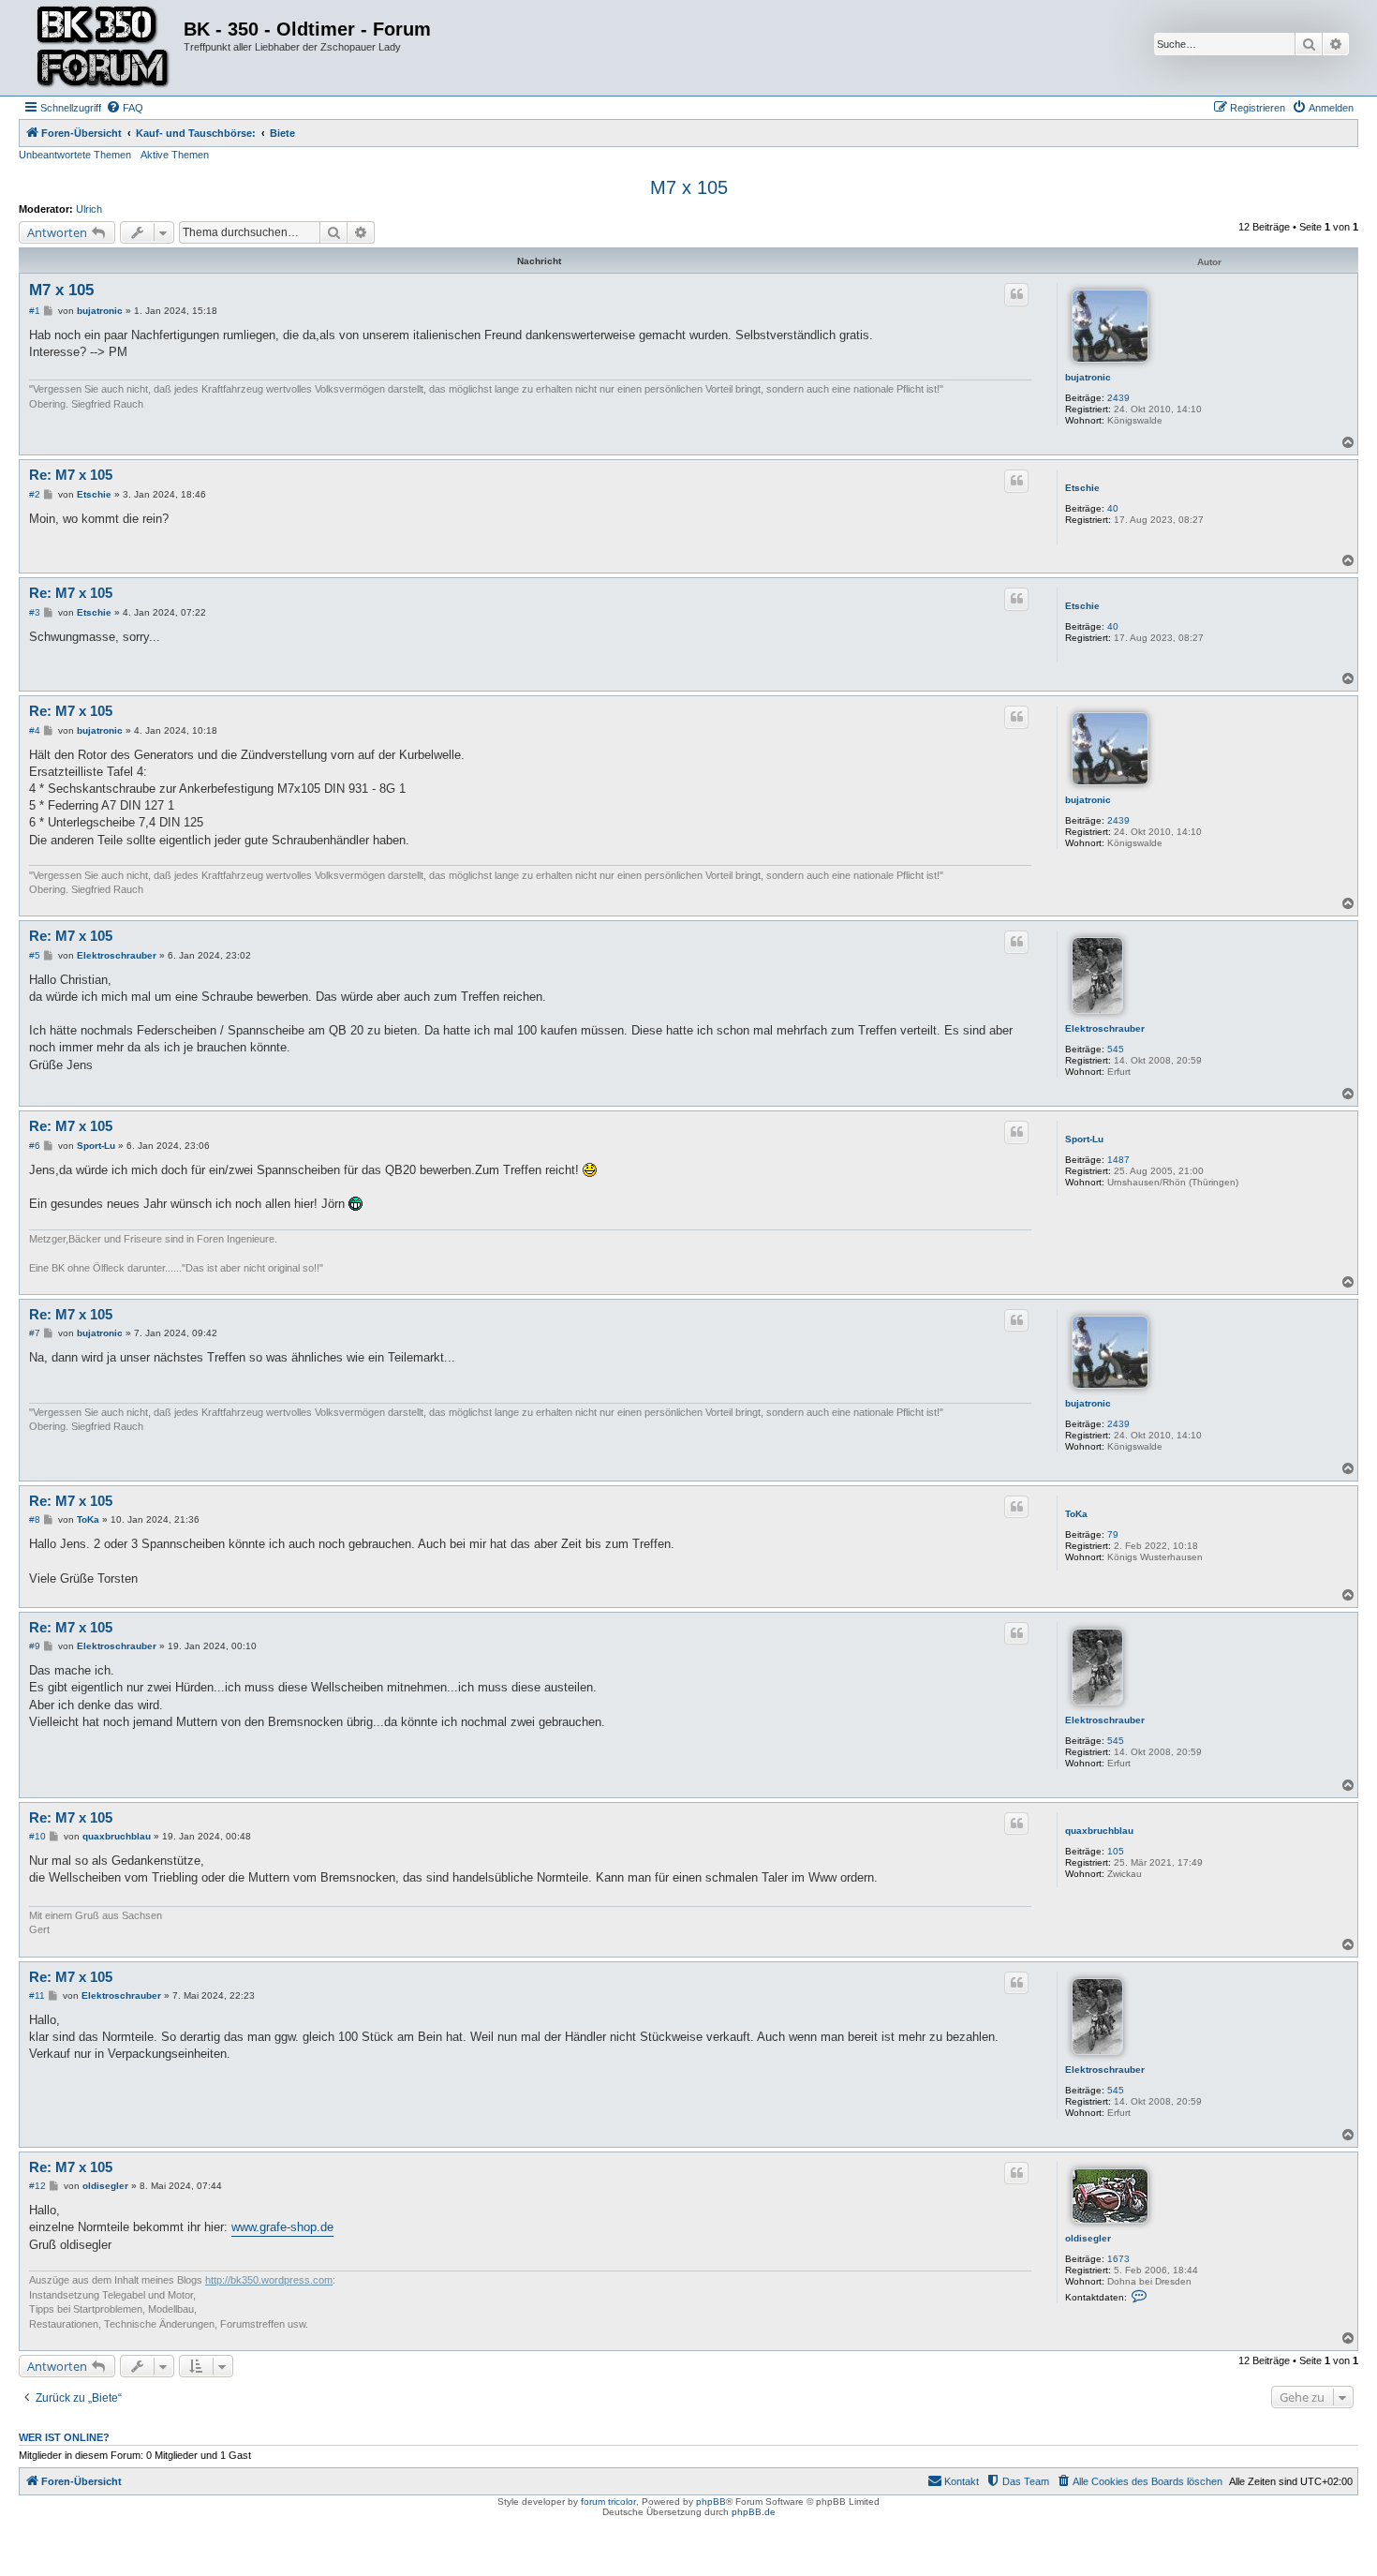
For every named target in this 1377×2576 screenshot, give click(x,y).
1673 (1118, 2259)
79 (1113, 1534)
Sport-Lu (1084, 1139)
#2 (35, 494)
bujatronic (1088, 377)
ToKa (1076, 1514)
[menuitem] (125, 108)
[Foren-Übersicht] (104, 48)
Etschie (1082, 488)
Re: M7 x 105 (71, 475)
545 (1116, 1049)
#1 (35, 311)
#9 (35, 1646)
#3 (35, 612)
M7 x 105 (689, 187)
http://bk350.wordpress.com (269, 2280)
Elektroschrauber (1105, 1028)
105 (1116, 1851)
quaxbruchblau (1099, 1831)
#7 (35, 1333)
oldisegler (1088, 2238)
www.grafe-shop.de (282, 2227)
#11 (37, 1995)
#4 (35, 730)
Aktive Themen (175, 155)
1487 (1118, 1160)
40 (1113, 508)
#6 (35, 1146)
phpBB (711, 2502)
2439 (1118, 398)
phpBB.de (754, 2512)
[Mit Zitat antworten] (1016, 294)
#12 (37, 2186)
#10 (37, 1836)
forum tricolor (608, 2502)
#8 (35, 1519)
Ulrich (89, 209)
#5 (35, 955)
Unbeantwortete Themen (75, 155)
